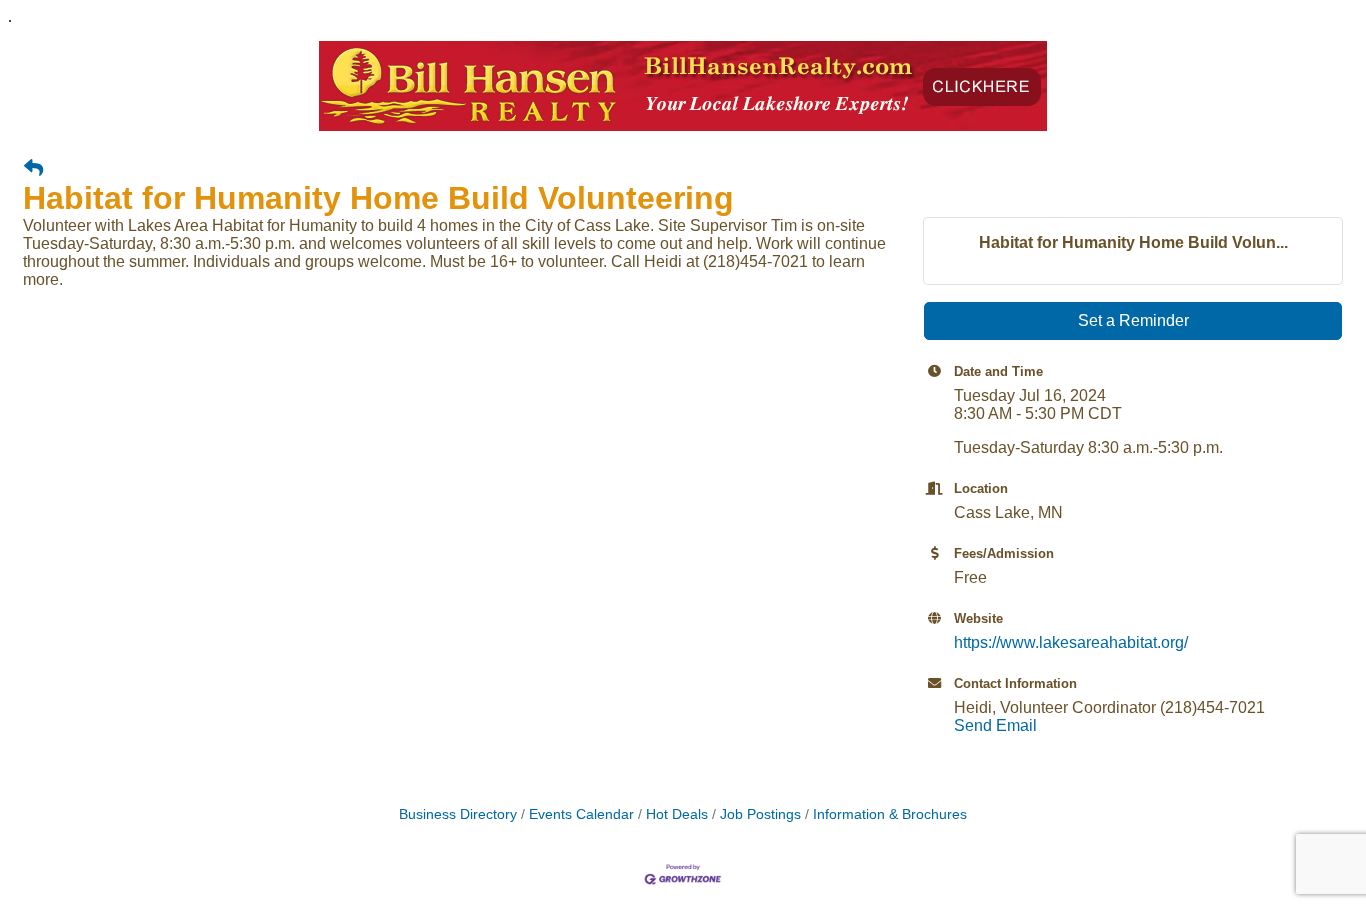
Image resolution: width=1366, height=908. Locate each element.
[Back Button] (33, 169)
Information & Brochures (890, 814)
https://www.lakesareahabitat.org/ (1071, 642)
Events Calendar (581, 814)
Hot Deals (677, 814)
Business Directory (458, 814)
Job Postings (760, 814)
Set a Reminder (1133, 320)
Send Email (995, 725)
